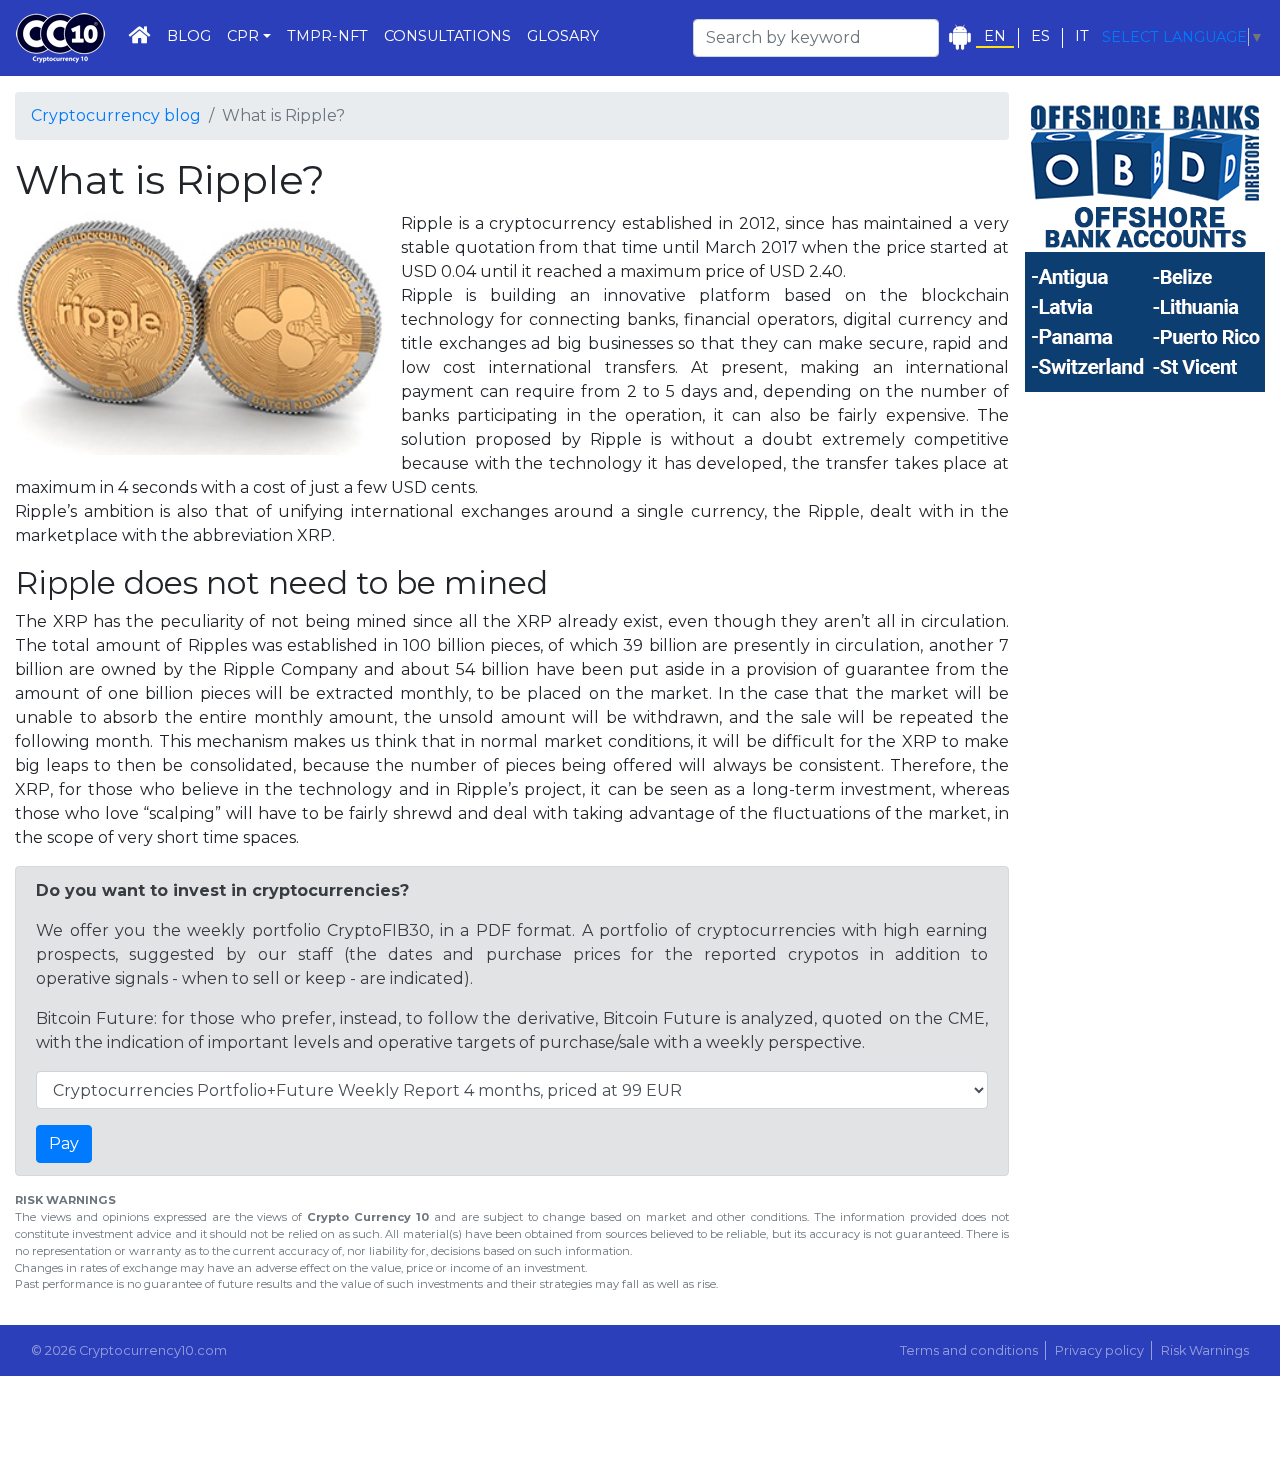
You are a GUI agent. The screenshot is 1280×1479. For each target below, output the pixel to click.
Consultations (447, 36)
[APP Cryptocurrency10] (959, 37)
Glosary (563, 36)
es (1040, 36)
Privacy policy (1099, 1350)
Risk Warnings (1205, 1350)
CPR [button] (243, 36)
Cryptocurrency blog (116, 115)
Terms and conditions (969, 1350)
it (1082, 36)
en (995, 36)
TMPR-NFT (327, 36)
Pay (64, 1143)
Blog (189, 36)
